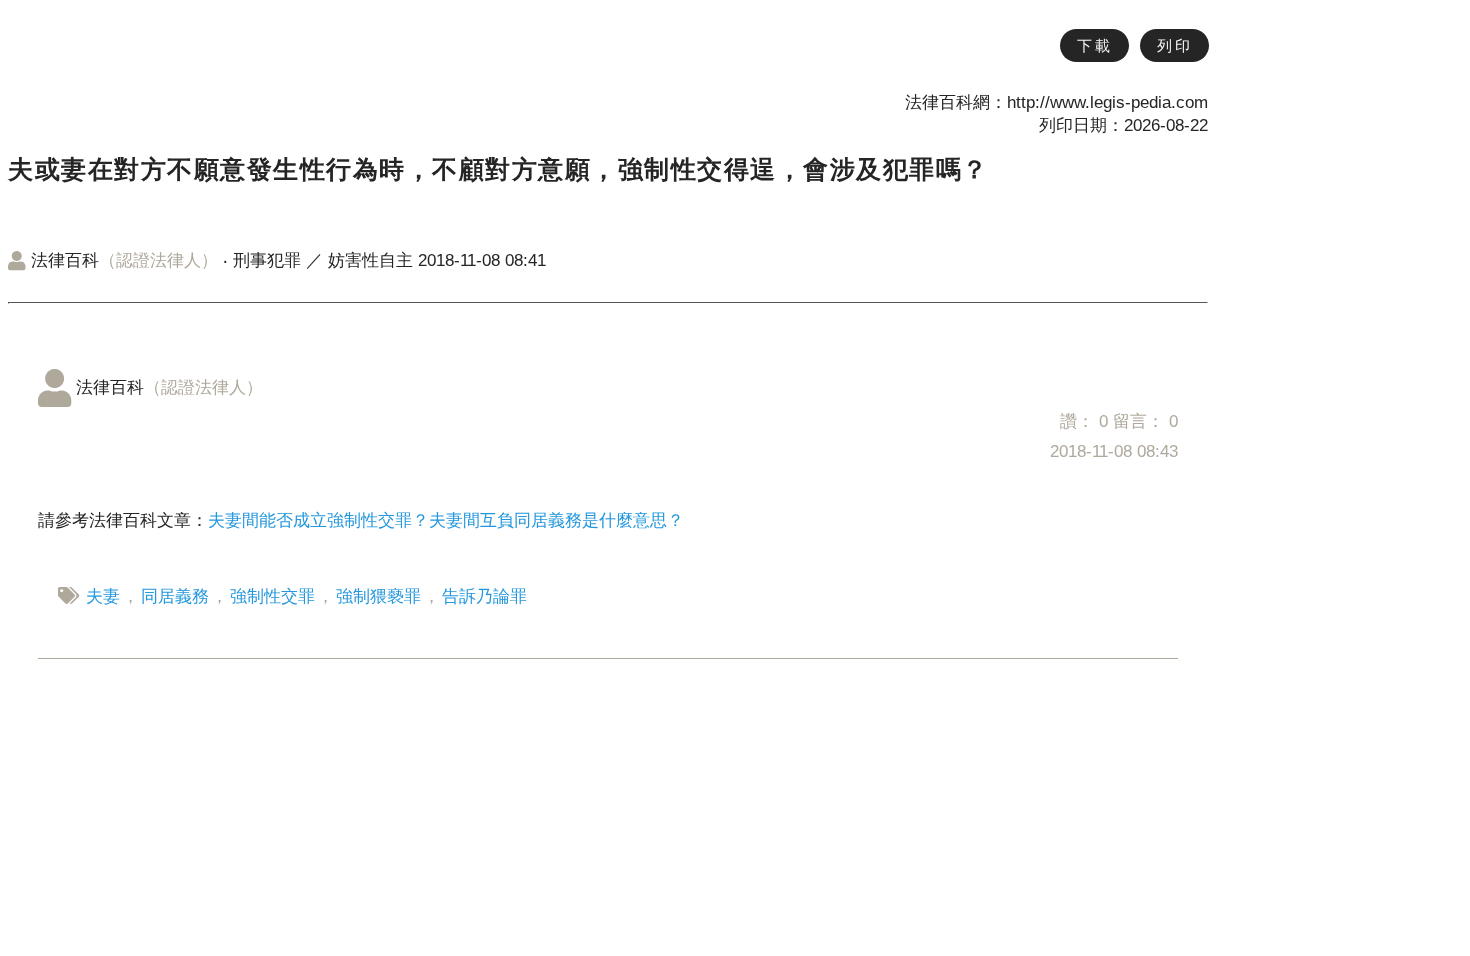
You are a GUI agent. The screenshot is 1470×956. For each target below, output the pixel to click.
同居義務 (175, 596)
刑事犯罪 (267, 260)
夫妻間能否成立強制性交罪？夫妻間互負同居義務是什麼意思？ (446, 520)
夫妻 (103, 596)
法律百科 (124, 260)
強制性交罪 (272, 596)
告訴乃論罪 (484, 596)
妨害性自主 (370, 260)
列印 (1174, 45)
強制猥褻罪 (378, 596)
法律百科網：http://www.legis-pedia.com (1056, 102)
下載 (1094, 45)
